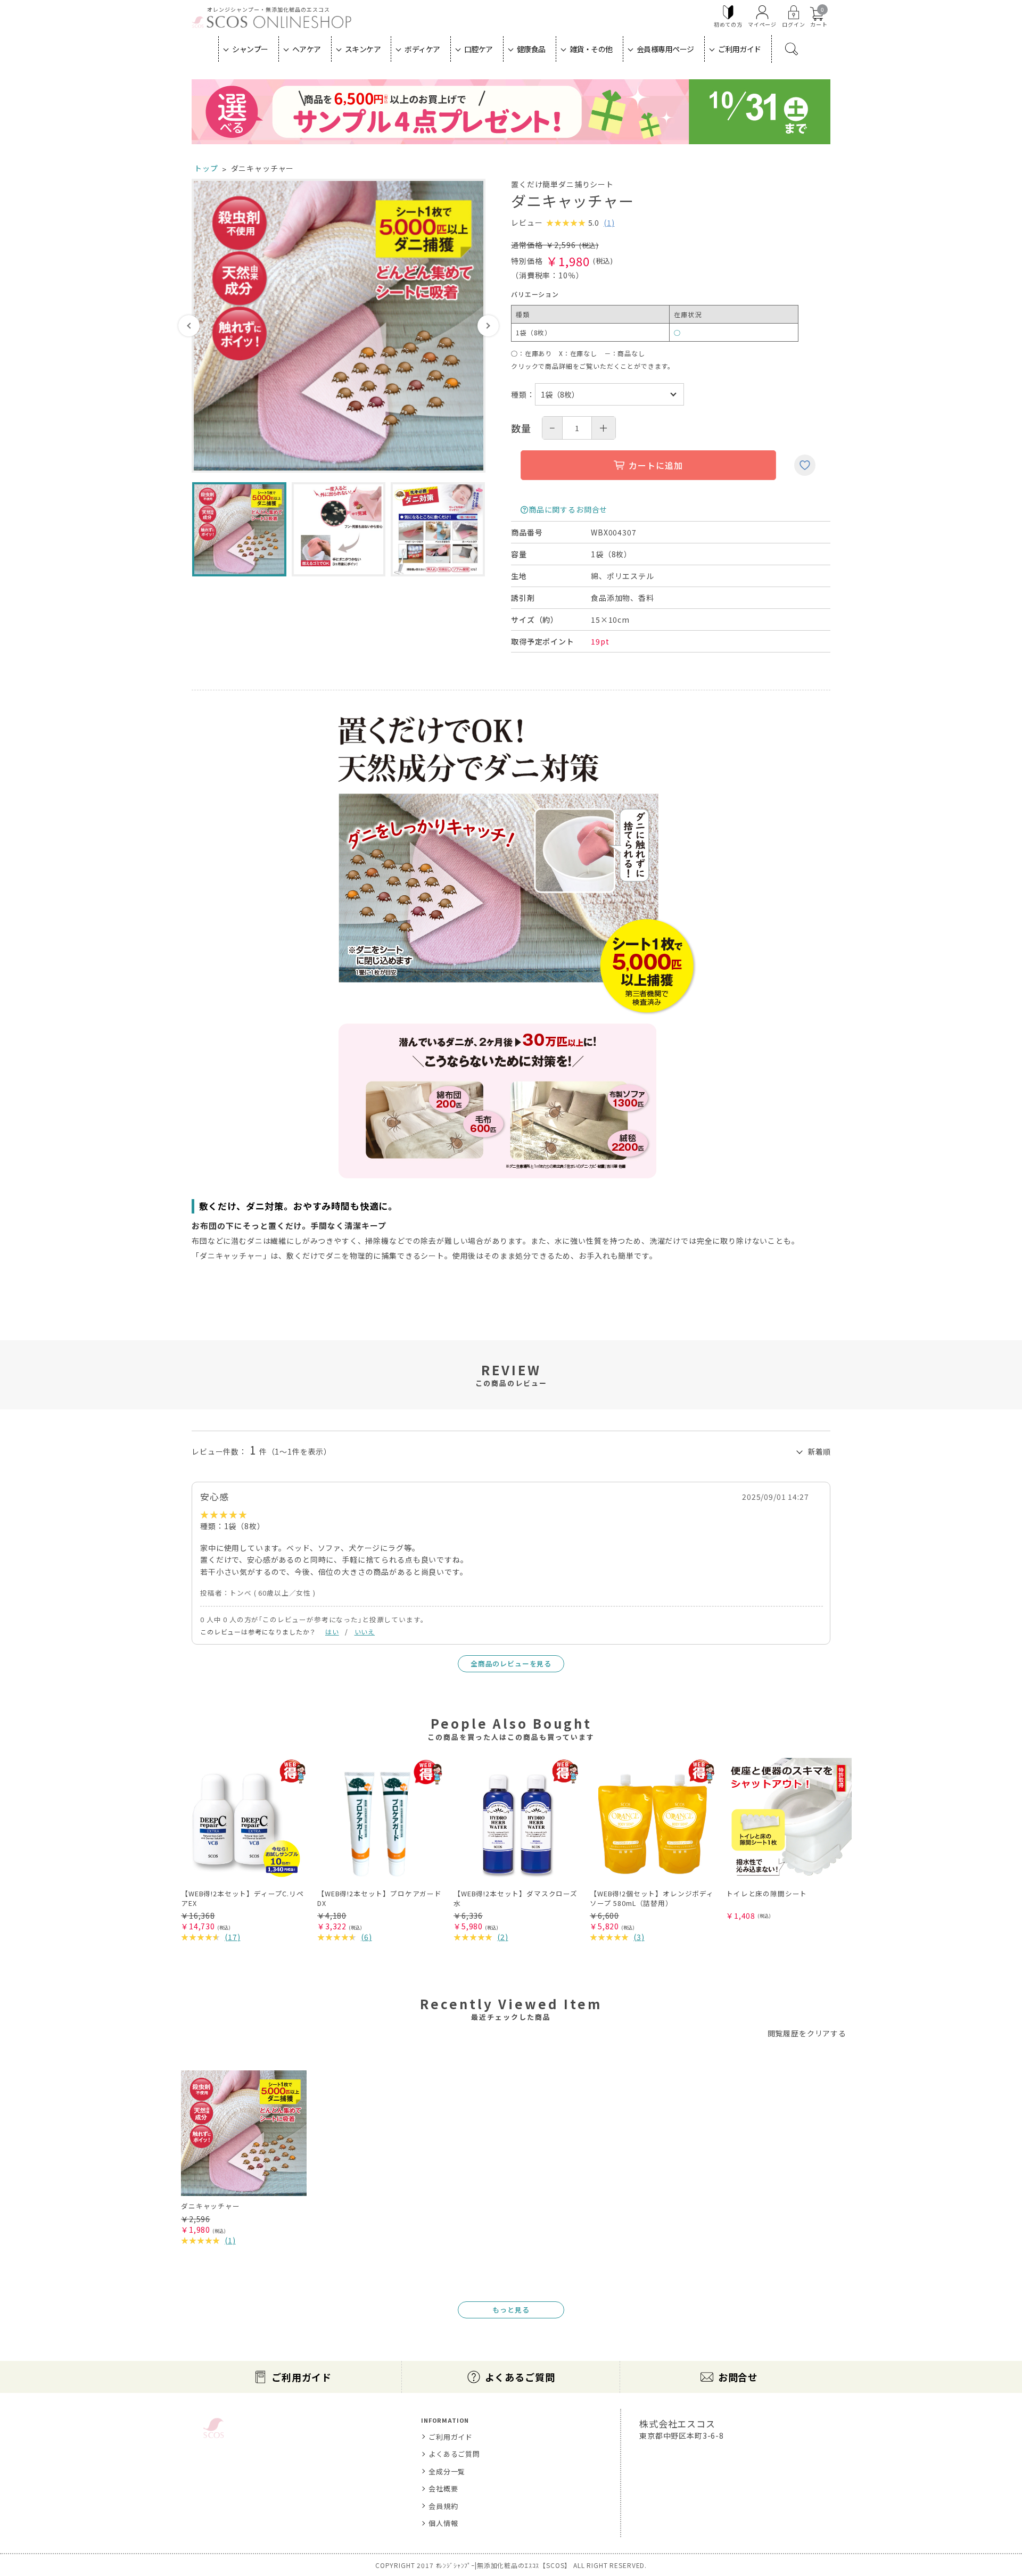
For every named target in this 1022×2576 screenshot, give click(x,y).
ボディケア (422, 49)
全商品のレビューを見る (511, 1663)
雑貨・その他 (591, 49)
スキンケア (363, 49)
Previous (189, 326)
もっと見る (511, 2310)
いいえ (365, 1632)
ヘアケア (307, 49)
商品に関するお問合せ (568, 509)
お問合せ (738, 2377)
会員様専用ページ (665, 49)
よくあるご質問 (520, 2377)
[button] (808, 1747)
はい (332, 1632)
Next (488, 326)
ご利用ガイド (740, 49)
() (609, 222)
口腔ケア (479, 49)
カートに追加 (656, 465)
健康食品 (531, 49)
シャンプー (250, 49)
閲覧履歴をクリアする (807, 2033)
